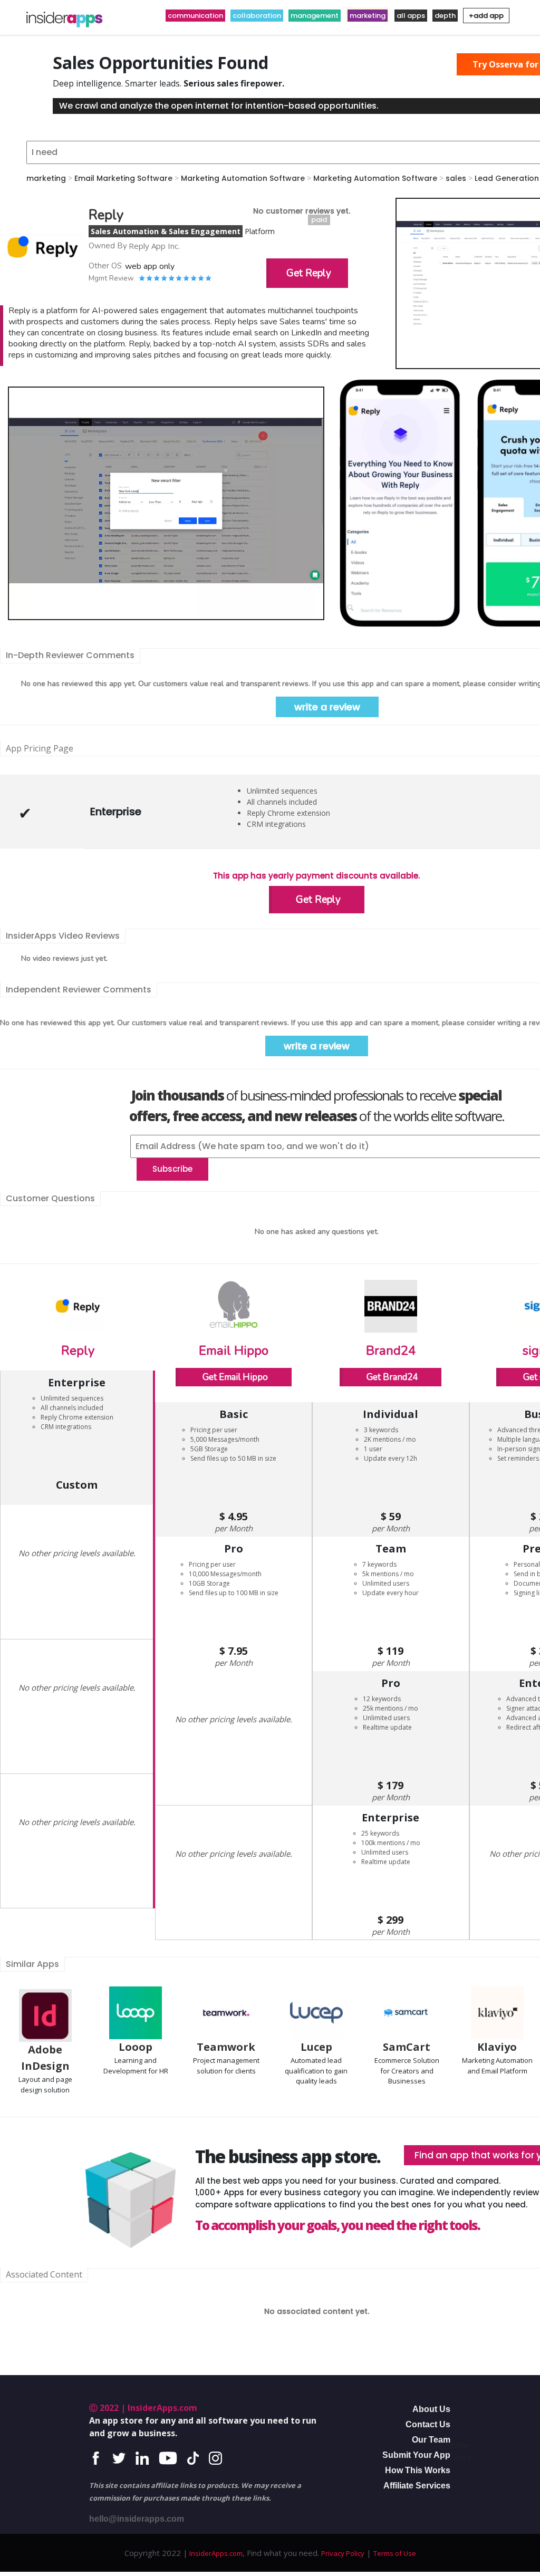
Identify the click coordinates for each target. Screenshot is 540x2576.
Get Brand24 (392, 1377)
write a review (327, 707)
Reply (78, 1350)
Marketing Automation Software (243, 178)
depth (445, 16)
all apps (411, 16)
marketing (368, 16)
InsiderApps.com (215, 2553)
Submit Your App (416, 2455)
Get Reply (309, 273)
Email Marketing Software (123, 178)
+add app (486, 16)
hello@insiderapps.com (137, 2519)
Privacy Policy (343, 2553)
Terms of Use (395, 2553)
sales (456, 178)
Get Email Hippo (235, 1377)
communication (195, 16)
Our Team (431, 2440)
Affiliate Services (417, 2486)
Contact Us (428, 2424)
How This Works (418, 2470)
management (315, 16)
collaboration (257, 16)
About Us (431, 2409)
